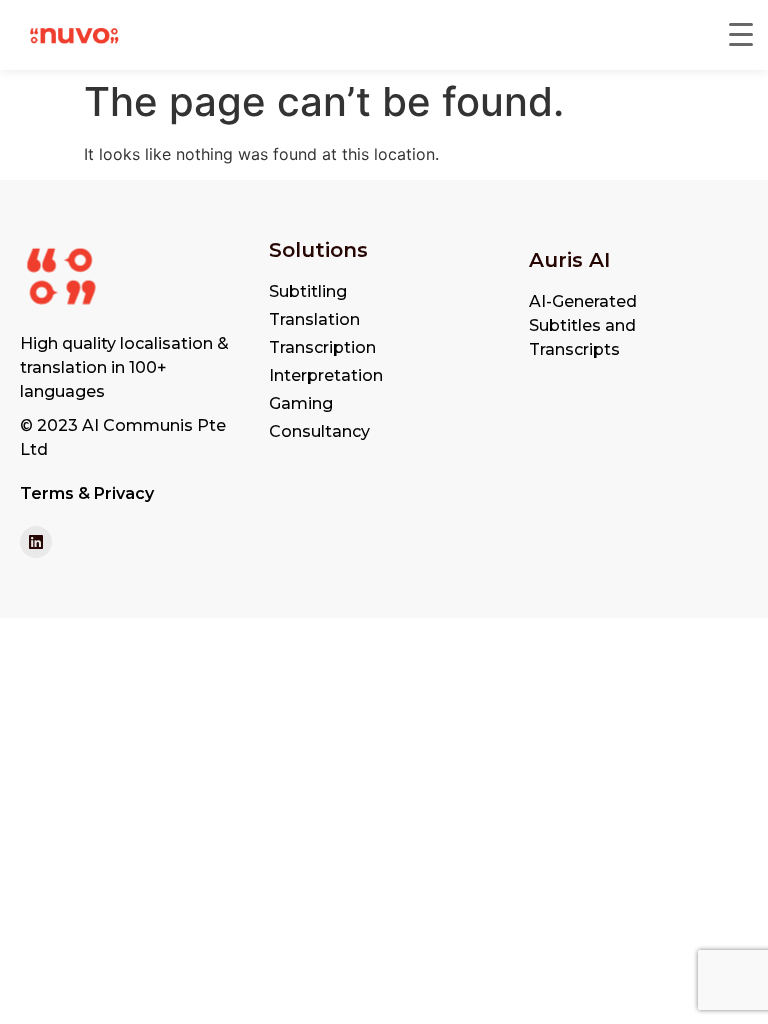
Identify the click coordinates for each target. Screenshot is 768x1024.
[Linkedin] (36, 542)
